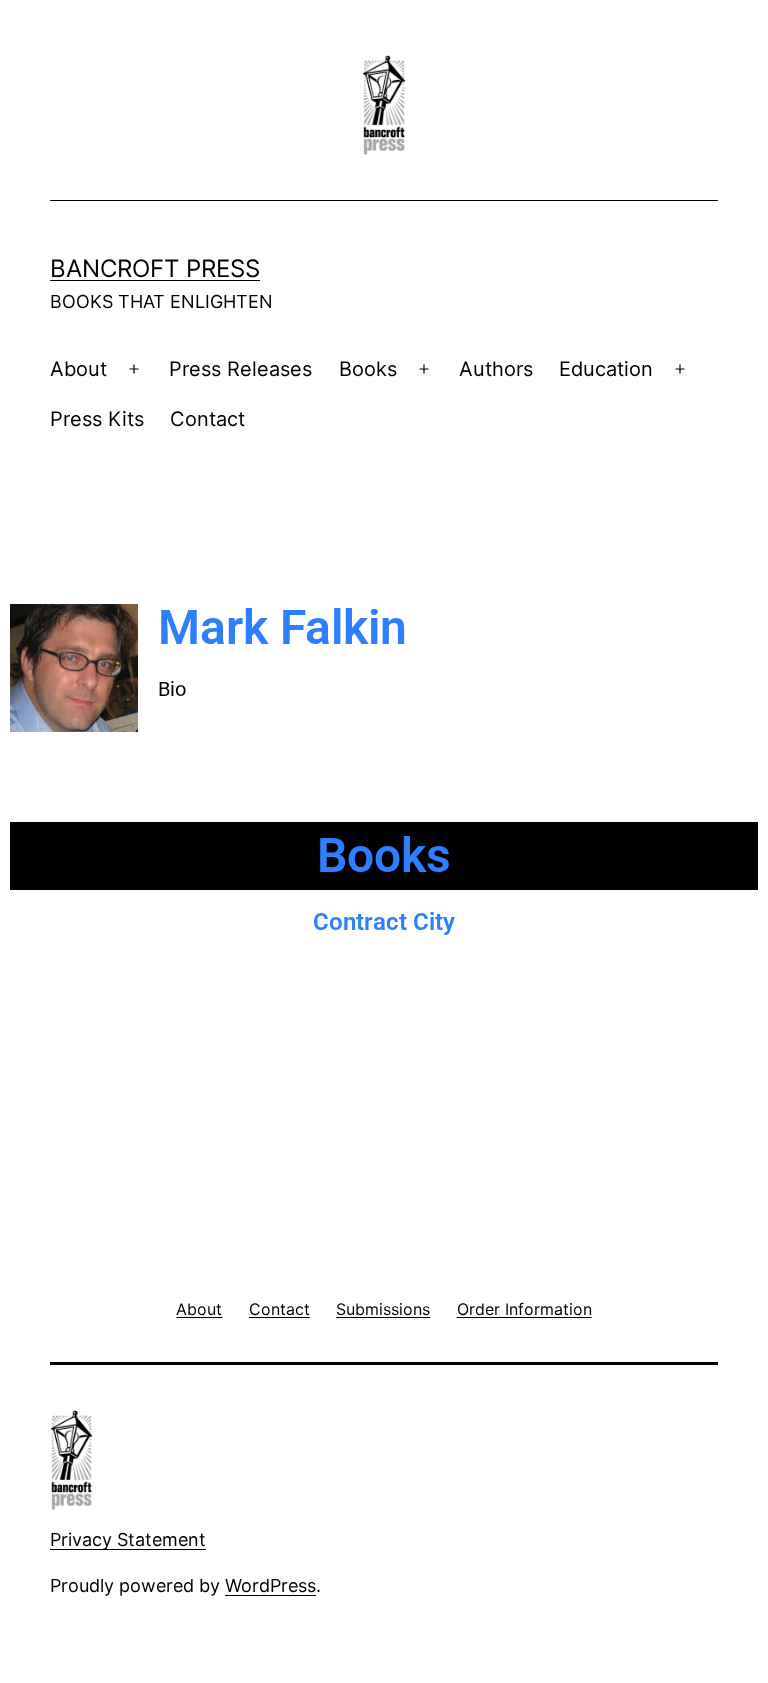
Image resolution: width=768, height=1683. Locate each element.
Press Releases (240, 369)
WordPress (270, 1585)
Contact (207, 419)
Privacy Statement (128, 1539)
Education (606, 369)
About (78, 369)
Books (368, 369)
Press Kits (97, 419)
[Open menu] (134, 370)
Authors (496, 369)
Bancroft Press (155, 268)
